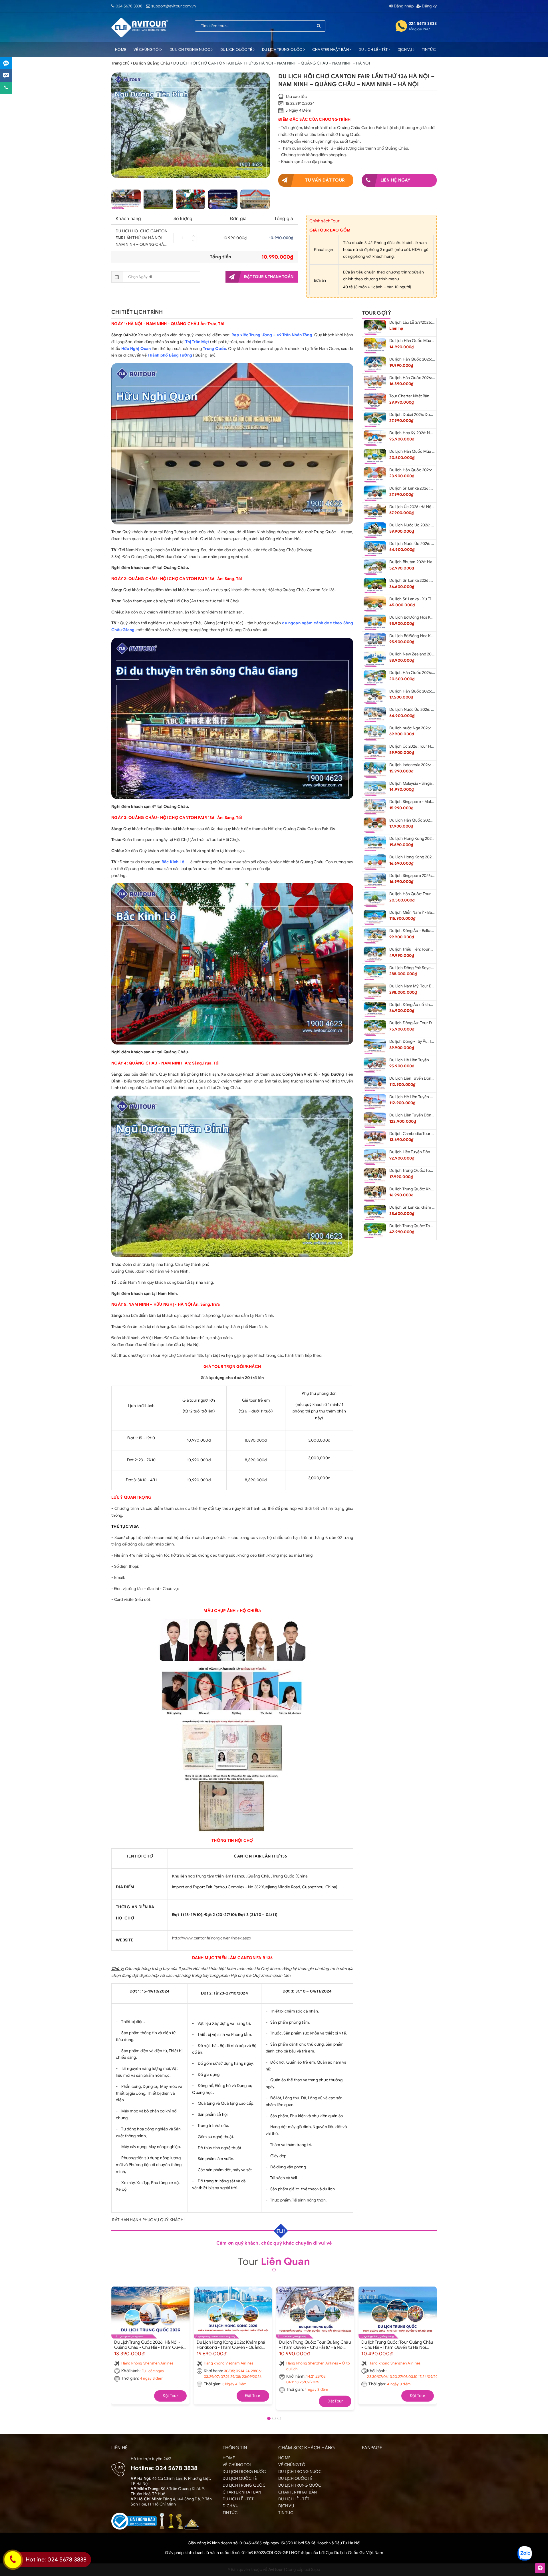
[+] (194, 236)
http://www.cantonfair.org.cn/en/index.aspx (212, 1938)
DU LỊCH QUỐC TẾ (237, 50)
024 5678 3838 (129, 6)
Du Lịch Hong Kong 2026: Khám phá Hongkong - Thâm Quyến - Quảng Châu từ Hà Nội (231, 2344)
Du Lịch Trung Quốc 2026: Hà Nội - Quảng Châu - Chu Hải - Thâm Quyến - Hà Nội (150, 2344)
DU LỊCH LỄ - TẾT (373, 50)
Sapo (316, 2570)
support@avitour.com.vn (174, 6)
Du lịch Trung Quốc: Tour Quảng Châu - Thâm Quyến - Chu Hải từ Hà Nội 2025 (315, 2344)
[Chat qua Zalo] (6, 63)
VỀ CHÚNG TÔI (147, 50)
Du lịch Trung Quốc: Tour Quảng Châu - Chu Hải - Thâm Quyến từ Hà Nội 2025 (397, 2344)
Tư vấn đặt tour (325, 180)
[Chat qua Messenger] (6, 76)
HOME (121, 50)
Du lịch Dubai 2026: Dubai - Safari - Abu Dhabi (430, 415)
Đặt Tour (170, 2396)
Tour (274, 2261)
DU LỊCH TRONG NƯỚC (191, 50)
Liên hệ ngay (396, 180)
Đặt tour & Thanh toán (269, 277)
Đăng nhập (403, 6)
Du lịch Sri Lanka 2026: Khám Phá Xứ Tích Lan (430, 580)
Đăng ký (429, 6)
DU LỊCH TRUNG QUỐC (283, 50)
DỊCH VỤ (405, 50)
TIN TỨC (429, 50)
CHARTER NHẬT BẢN (331, 50)
